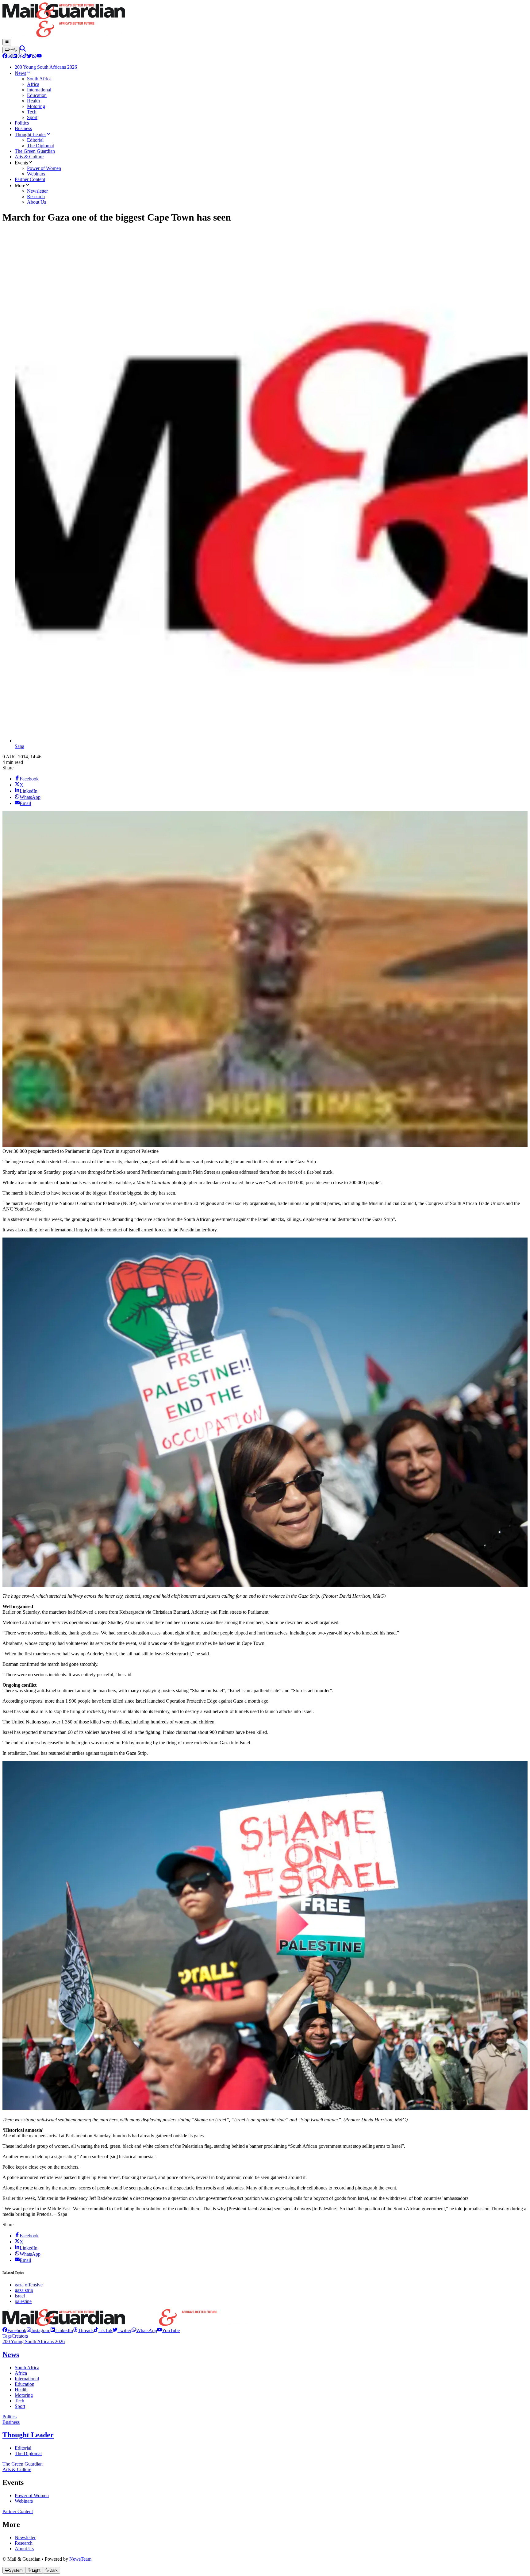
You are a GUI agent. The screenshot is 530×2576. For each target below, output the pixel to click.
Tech (19, 2401)
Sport (20, 2406)
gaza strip (24, 2290)
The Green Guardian (23, 2464)
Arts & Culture (17, 2469)
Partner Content (18, 2511)
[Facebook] (5, 57)
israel (20, 2296)
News (11, 2355)
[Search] (23, 50)
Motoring (24, 2395)
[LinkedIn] (15, 57)
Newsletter (25, 2537)
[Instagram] (10, 57)
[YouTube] (39, 57)
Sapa (19, 746)
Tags (7, 2336)
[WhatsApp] (34, 57)
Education (25, 2384)
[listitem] (14, 2330)
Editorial (23, 2448)
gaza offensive (29, 2285)
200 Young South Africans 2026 (34, 2341)
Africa (21, 2373)
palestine (23, 2301)
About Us (24, 2549)
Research (24, 2543)
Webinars (24, 2501)
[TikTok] (25, 57)
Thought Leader (28, 2435)
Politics (10, 2417)
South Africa (27, 2368)
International (27, 2379)
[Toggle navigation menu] (7, 42)
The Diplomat (28, 2453)
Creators (20, 2336)
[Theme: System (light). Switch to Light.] (11, 50)
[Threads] (20, 57)
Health (21, 2390)
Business (11, 2422)
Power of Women (32, 2495)
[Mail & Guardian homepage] (265, 21)
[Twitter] (29, 57)
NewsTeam (80, 2559)
